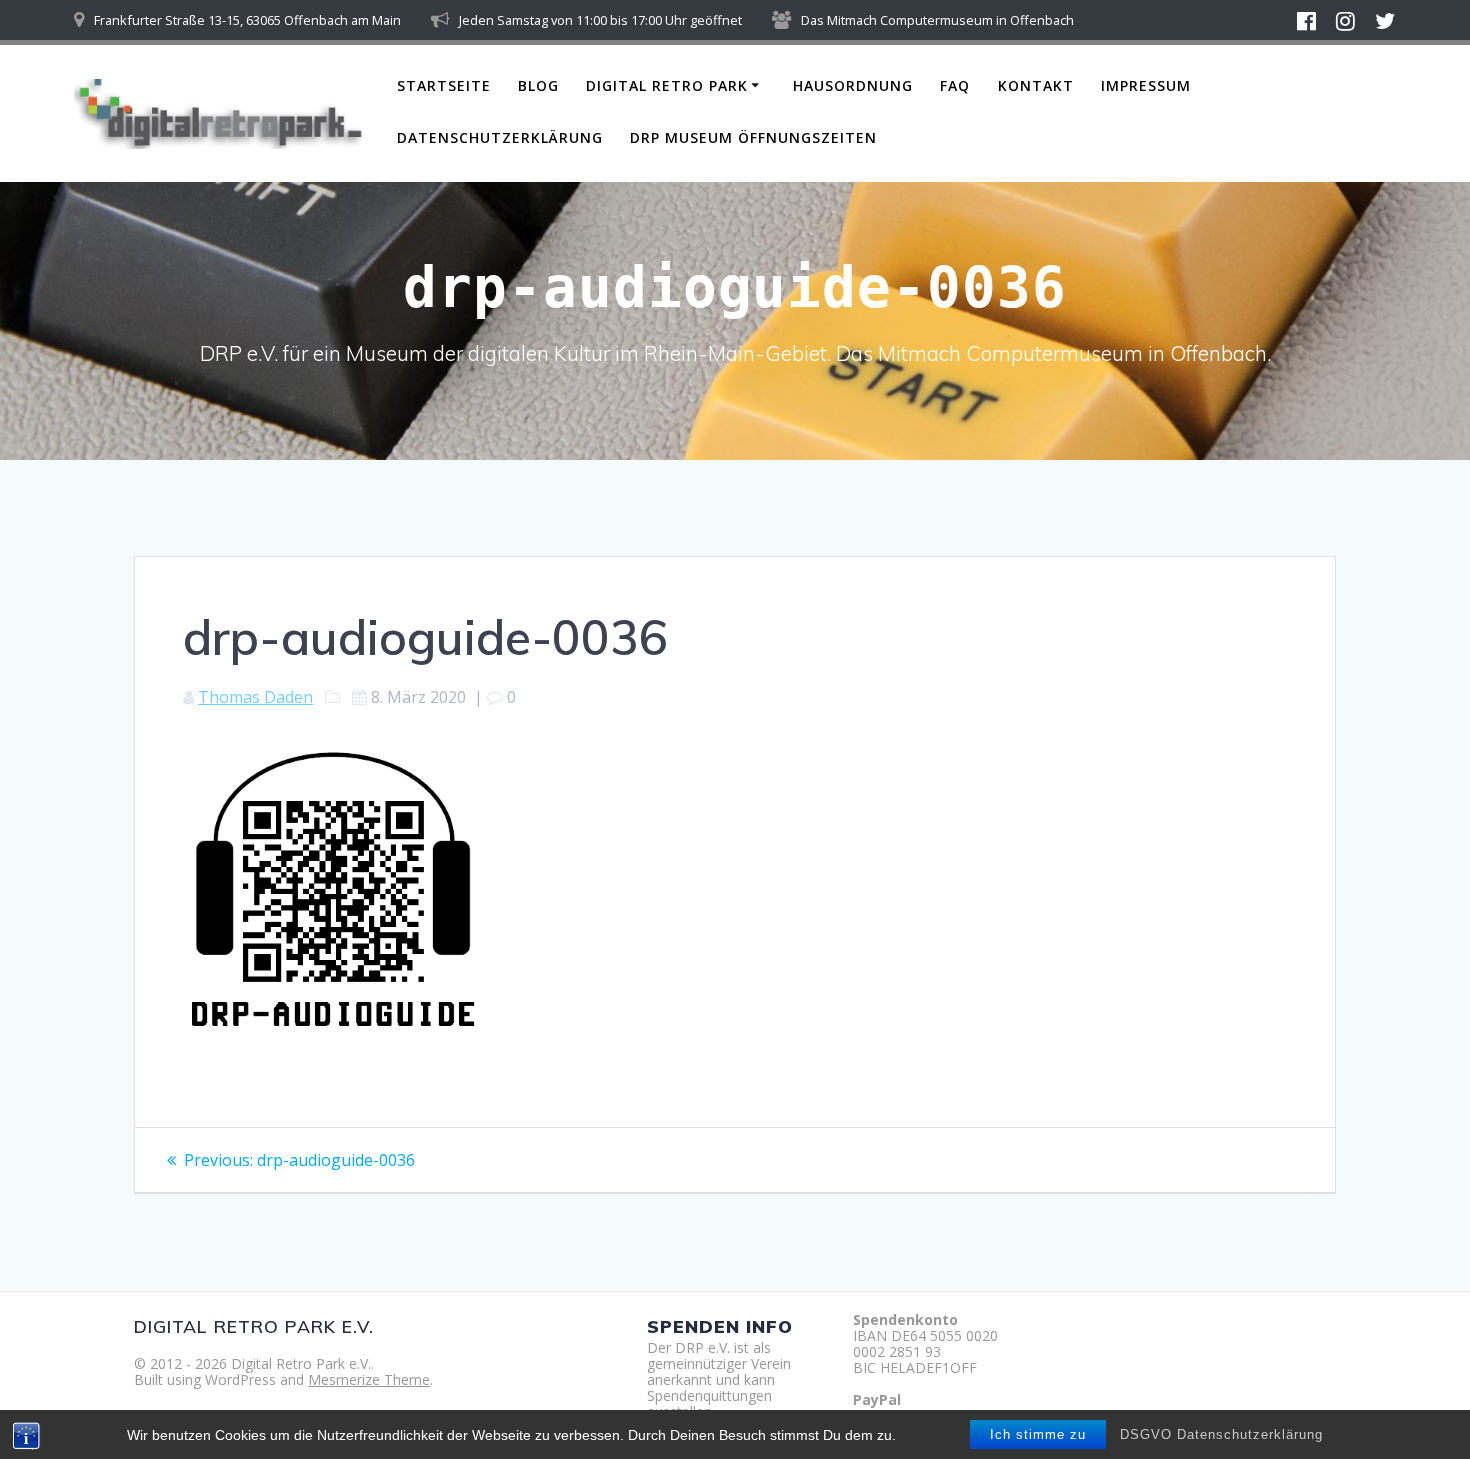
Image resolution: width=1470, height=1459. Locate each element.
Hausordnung (853, 85)
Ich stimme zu (1038, 1434)
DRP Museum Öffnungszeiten (753, 137)
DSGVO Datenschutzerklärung (1221, 1434)
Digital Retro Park (667, 85)
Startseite (444, 85)
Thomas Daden (255, 697)
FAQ (955, 85)
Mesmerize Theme (369, 1379)
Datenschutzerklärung (500, 137)
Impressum (1146, 85)
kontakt (1036, 85)
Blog (538, 85)
